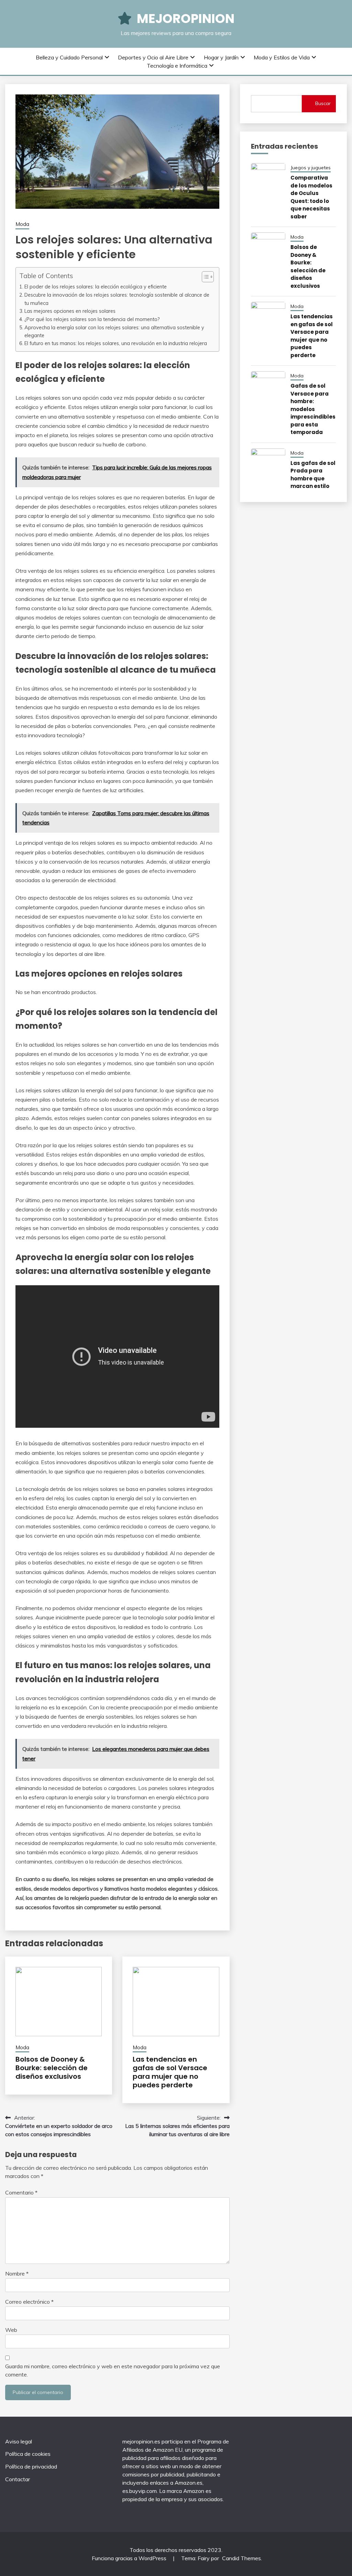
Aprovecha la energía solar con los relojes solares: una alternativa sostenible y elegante (114, 331)
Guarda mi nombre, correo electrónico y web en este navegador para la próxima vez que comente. (113, 2370)
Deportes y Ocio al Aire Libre (153, 57)
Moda (22, 224)
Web (11, 2330)
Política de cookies (28, 2454)
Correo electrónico (29, 2302)
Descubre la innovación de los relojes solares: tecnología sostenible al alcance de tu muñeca (117, 299)
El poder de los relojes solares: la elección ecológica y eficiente (96, 287)
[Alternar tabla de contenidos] (204, 277)
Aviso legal (19, 2441)
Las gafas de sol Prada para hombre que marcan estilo (313, 475)
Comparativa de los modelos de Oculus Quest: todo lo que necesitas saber (311, 197)
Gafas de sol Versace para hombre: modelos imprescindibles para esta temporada (313, 409)
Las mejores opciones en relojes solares (70, 311)
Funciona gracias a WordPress (130, 2558)
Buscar (323, 103)
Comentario (21, 2192)
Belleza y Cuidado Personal (69, 57)
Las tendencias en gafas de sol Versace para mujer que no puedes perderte (170, 2072)
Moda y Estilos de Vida (282, 57)
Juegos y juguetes (311, 168)
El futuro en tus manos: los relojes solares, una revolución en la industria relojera (116, 343)
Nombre (17, 2273)
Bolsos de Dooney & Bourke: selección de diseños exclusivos (52, 2068)
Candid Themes (241, 2558)
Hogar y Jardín (221, 57)
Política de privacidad (31, 2466)
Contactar (18, 2479)
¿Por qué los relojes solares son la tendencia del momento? (92, 319)
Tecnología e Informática (177, 66)
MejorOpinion (186, 19)
